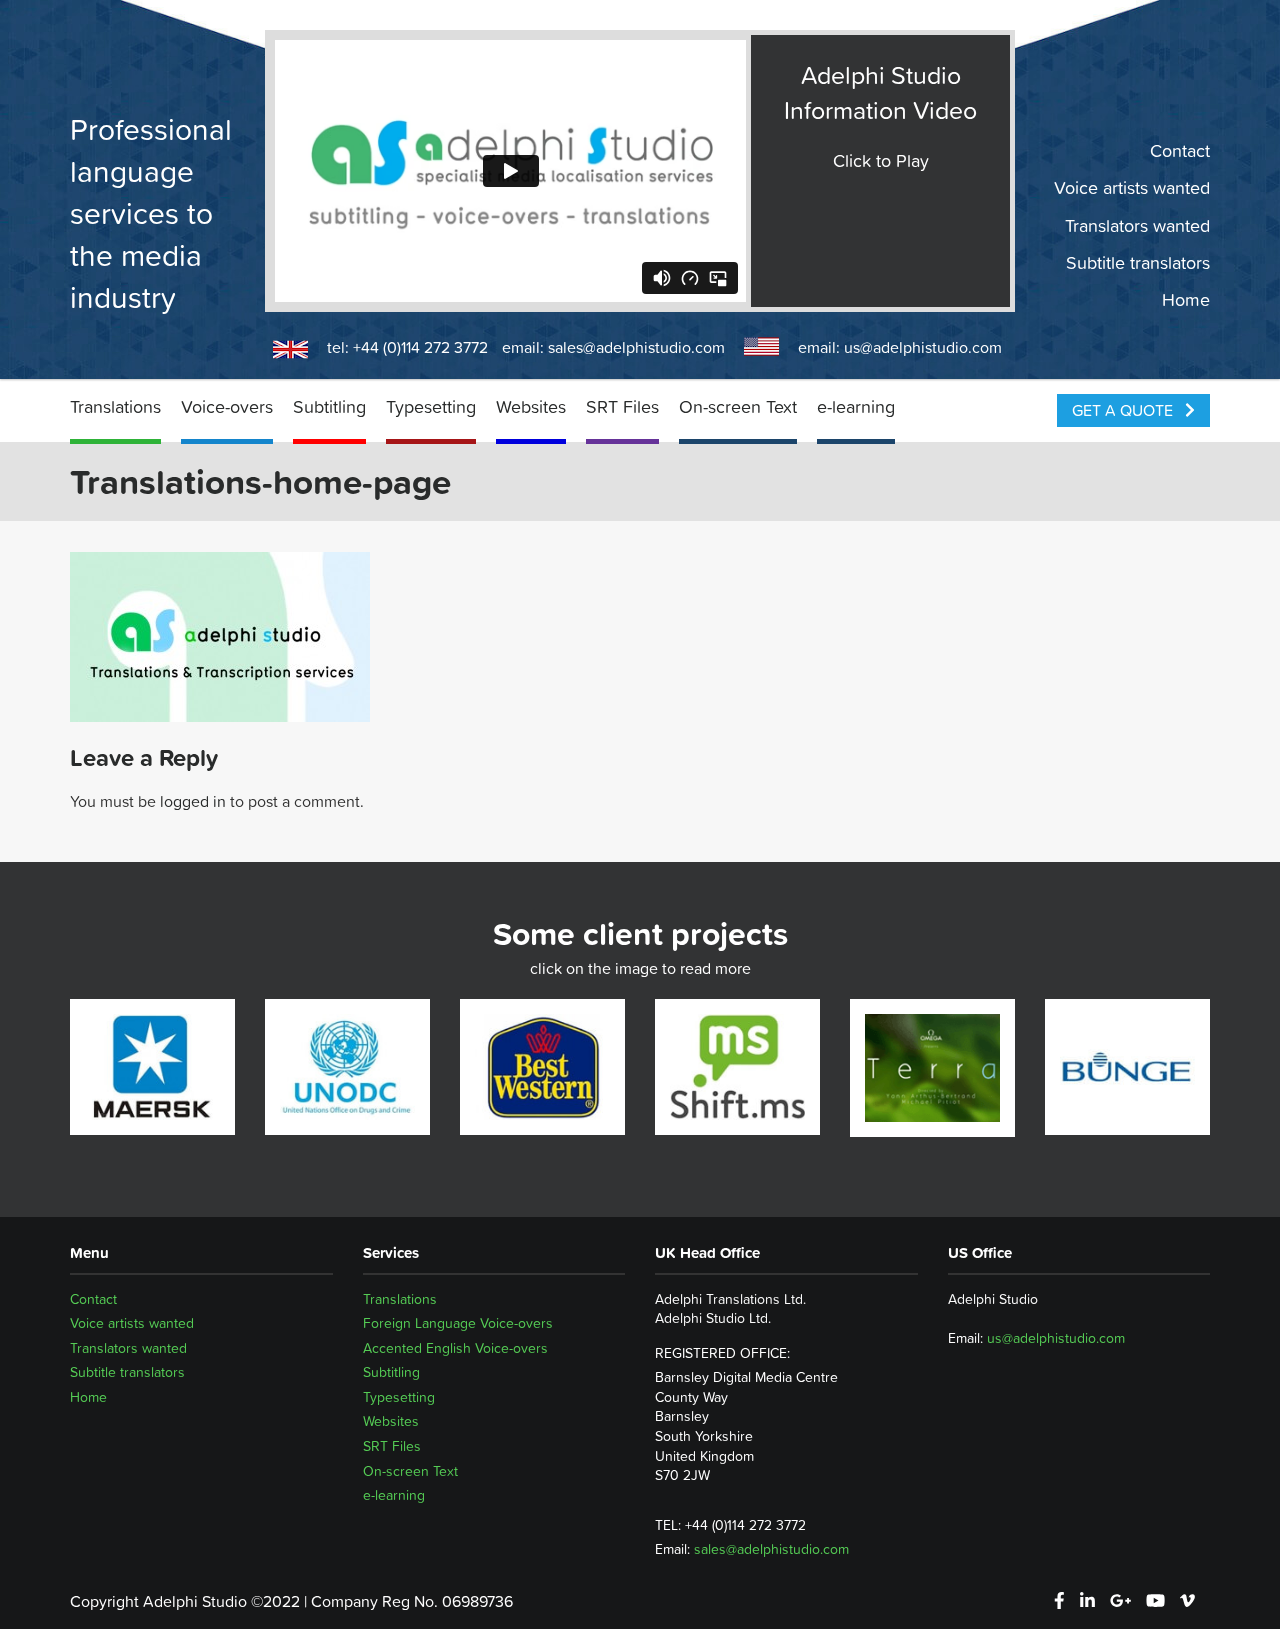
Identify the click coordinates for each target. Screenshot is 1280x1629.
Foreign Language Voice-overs (458, 1323)
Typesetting (431, 406)
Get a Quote (1124, 410)
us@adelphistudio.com (923, 347)
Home (1186, 300)
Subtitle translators (1138, 263)
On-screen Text (738, 406)
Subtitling (329, 406)
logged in (193, 801)
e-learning (856, 406)
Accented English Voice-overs (455, 1348)
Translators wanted (1137, 225)
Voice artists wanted (1132, 188)
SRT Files (622, 406)
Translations (115, 406)
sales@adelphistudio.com (636, 347)
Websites (531, 406)
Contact (1180, 151)
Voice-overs (227, 406)
